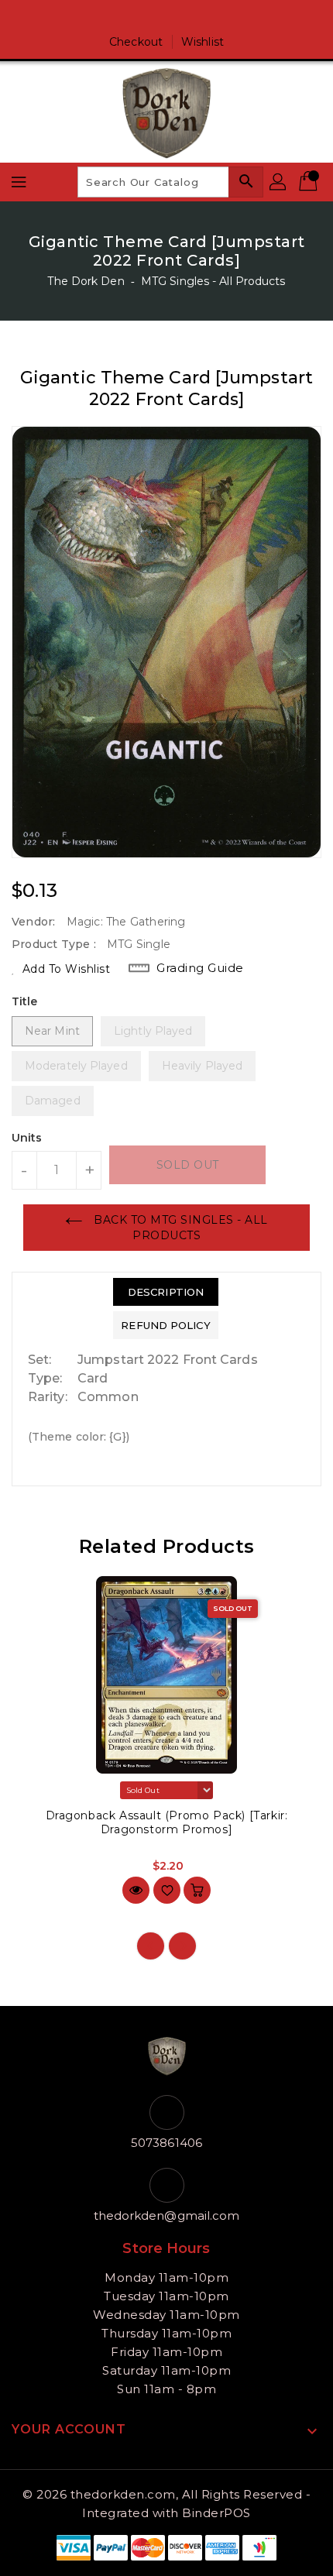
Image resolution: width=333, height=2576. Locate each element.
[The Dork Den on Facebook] (152, 18)
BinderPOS (216, 2513)
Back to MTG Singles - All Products (179, 1228)
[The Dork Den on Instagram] (181, 18)
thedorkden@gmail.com (167, 2215)
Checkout (136, 42)
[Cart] (310, 182)
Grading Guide (200, 968)
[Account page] (279, 182)
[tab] (165, 1292)
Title (25, 1001)
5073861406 (166, 2143)
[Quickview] (136, 1890)
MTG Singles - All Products (213, 281)
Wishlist (203, 42)
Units (27, 1138)
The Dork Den (86, 281)
